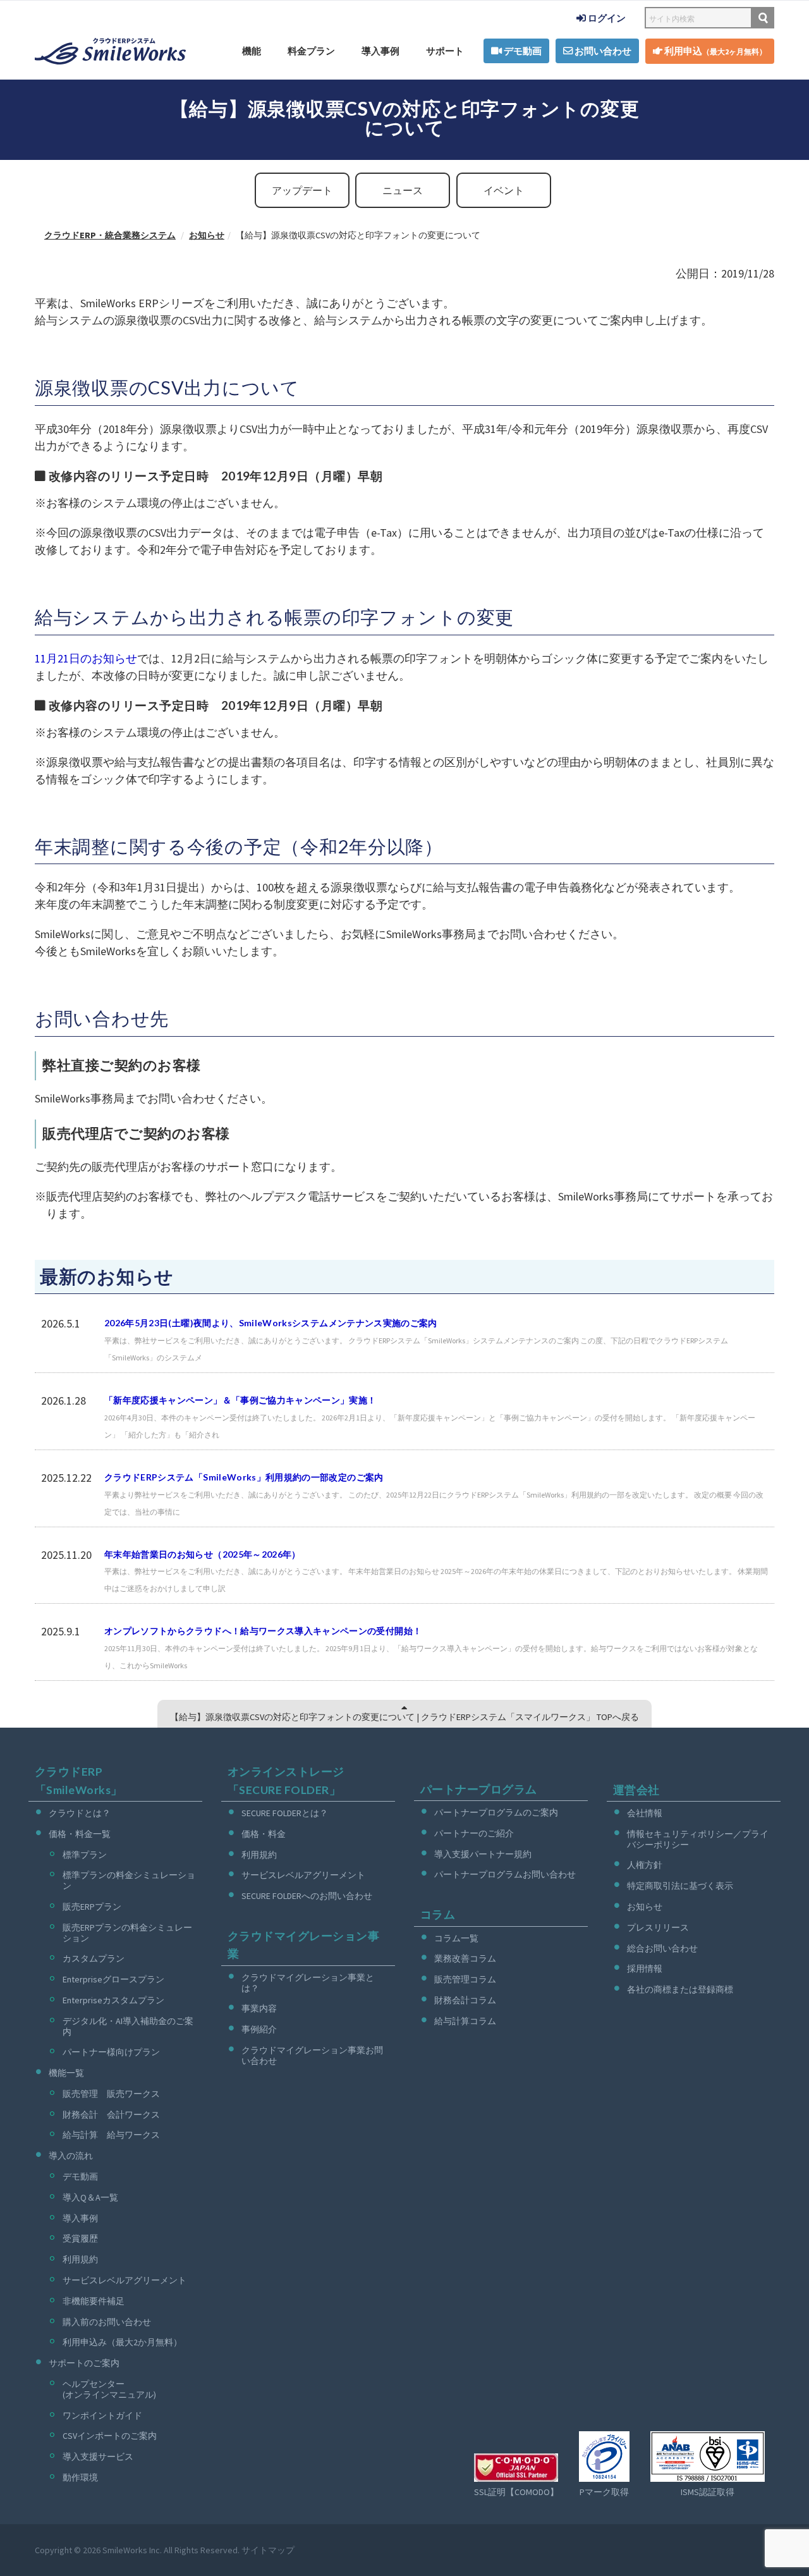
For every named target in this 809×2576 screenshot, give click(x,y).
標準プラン (85, 1855)
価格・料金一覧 (80, 1834)
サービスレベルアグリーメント (125, 2280)
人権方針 (645, 1865)
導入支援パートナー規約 (483, 1854)
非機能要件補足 (94, 2301)
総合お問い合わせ (662, 1948)
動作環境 (80, 2477)
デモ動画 (522, 51)
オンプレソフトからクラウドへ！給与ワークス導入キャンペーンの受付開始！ (263, 1631)
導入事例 (380, 51)
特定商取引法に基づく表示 (680, 1886)
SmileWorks (125, 2550)
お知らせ (645, 1907)
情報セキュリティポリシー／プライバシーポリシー (698, 1839)
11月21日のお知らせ (86, 658)
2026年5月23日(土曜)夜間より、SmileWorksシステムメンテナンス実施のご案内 (271, 1323)
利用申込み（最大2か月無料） (122, 2342)
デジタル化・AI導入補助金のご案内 (128, 2026)
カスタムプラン (94, 1958)
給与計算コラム (465, 2021)
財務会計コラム (465, 2000)
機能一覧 (66, 2073)
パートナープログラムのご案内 (496, 1812)
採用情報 (645, 1969)
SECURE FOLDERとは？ (285, 1813)
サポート (445, 51)
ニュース (403, 190)
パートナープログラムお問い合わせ (505, 1874)
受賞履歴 (80, 2238)
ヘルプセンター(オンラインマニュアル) (109, 2389)
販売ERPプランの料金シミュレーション (127, 1933)
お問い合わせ (602, 51)
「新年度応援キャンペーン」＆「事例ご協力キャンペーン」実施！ (240, 1400)
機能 (252, 51)
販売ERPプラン (92, 1907)
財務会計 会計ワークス (111, 2115)
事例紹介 (259, 2029)
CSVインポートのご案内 (110, 2436)
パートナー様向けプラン (111, 2052)
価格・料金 (264, 1834)
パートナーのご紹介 (474, 1833)
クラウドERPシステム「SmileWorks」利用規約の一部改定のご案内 (244, 1477)
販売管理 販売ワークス (111, 2094)
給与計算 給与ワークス (111, 2135)
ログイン (606, 18)
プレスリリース (658, 1927)
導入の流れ (71, 2156)
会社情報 (645, 1813)
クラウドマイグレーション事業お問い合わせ (312, 2055)
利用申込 (715, 51)
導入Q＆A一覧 (90, 2197)
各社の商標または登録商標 (680, 1989)
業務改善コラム (465, 1958)
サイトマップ (268, 2550)
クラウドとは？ (80, 1813)
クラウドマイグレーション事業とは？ (308, 1983)
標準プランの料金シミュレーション (129, 1880)
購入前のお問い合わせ (107, 2322)
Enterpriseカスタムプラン (113, 2000)
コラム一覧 (456, 1938)
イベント (504, 190)
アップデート (302, 190)
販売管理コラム (465, 1979)
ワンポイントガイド (102, 2415)
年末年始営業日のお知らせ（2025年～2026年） (203, 1554)
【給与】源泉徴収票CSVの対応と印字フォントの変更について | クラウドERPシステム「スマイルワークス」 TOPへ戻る (404, 1717)
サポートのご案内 (84, 2363)
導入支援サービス (98, 2457)
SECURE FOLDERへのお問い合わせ (307, 1896)
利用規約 (80, 2259)
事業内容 (259, 2008)
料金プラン (311, 51)
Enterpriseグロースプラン (113, 1979)
